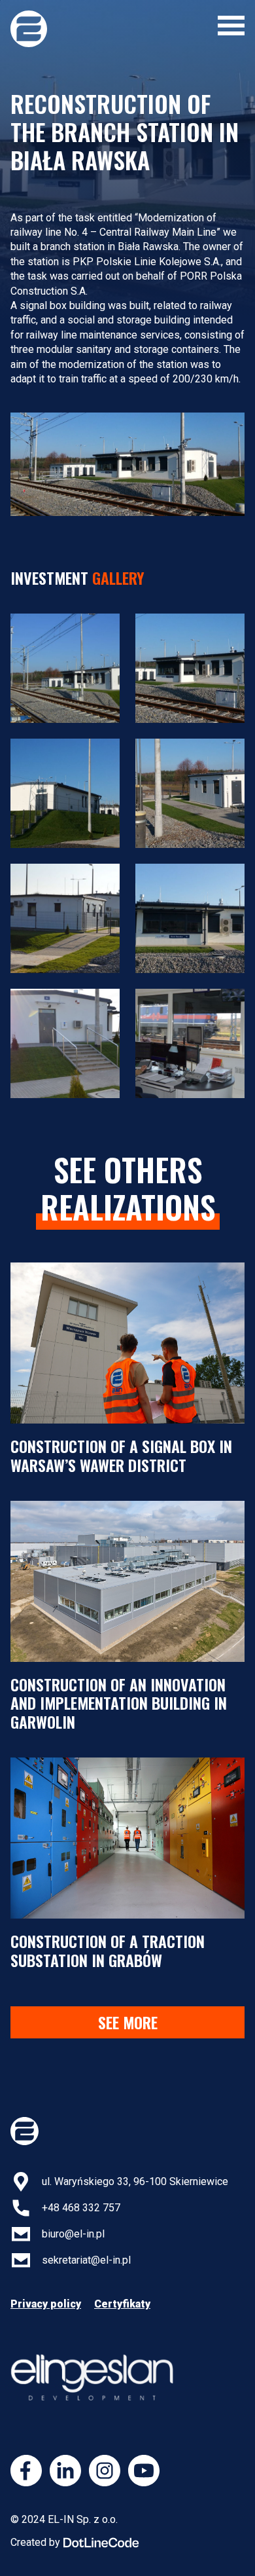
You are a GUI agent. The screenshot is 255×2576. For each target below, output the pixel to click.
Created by (35, 2542)
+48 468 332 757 (81, 2208)
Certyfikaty (122, 2304)
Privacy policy (46, 2304)
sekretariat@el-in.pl (86, 2260)
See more (128, 2022)
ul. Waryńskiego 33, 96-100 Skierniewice (135, 2181)
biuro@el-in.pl (73, 2234)
